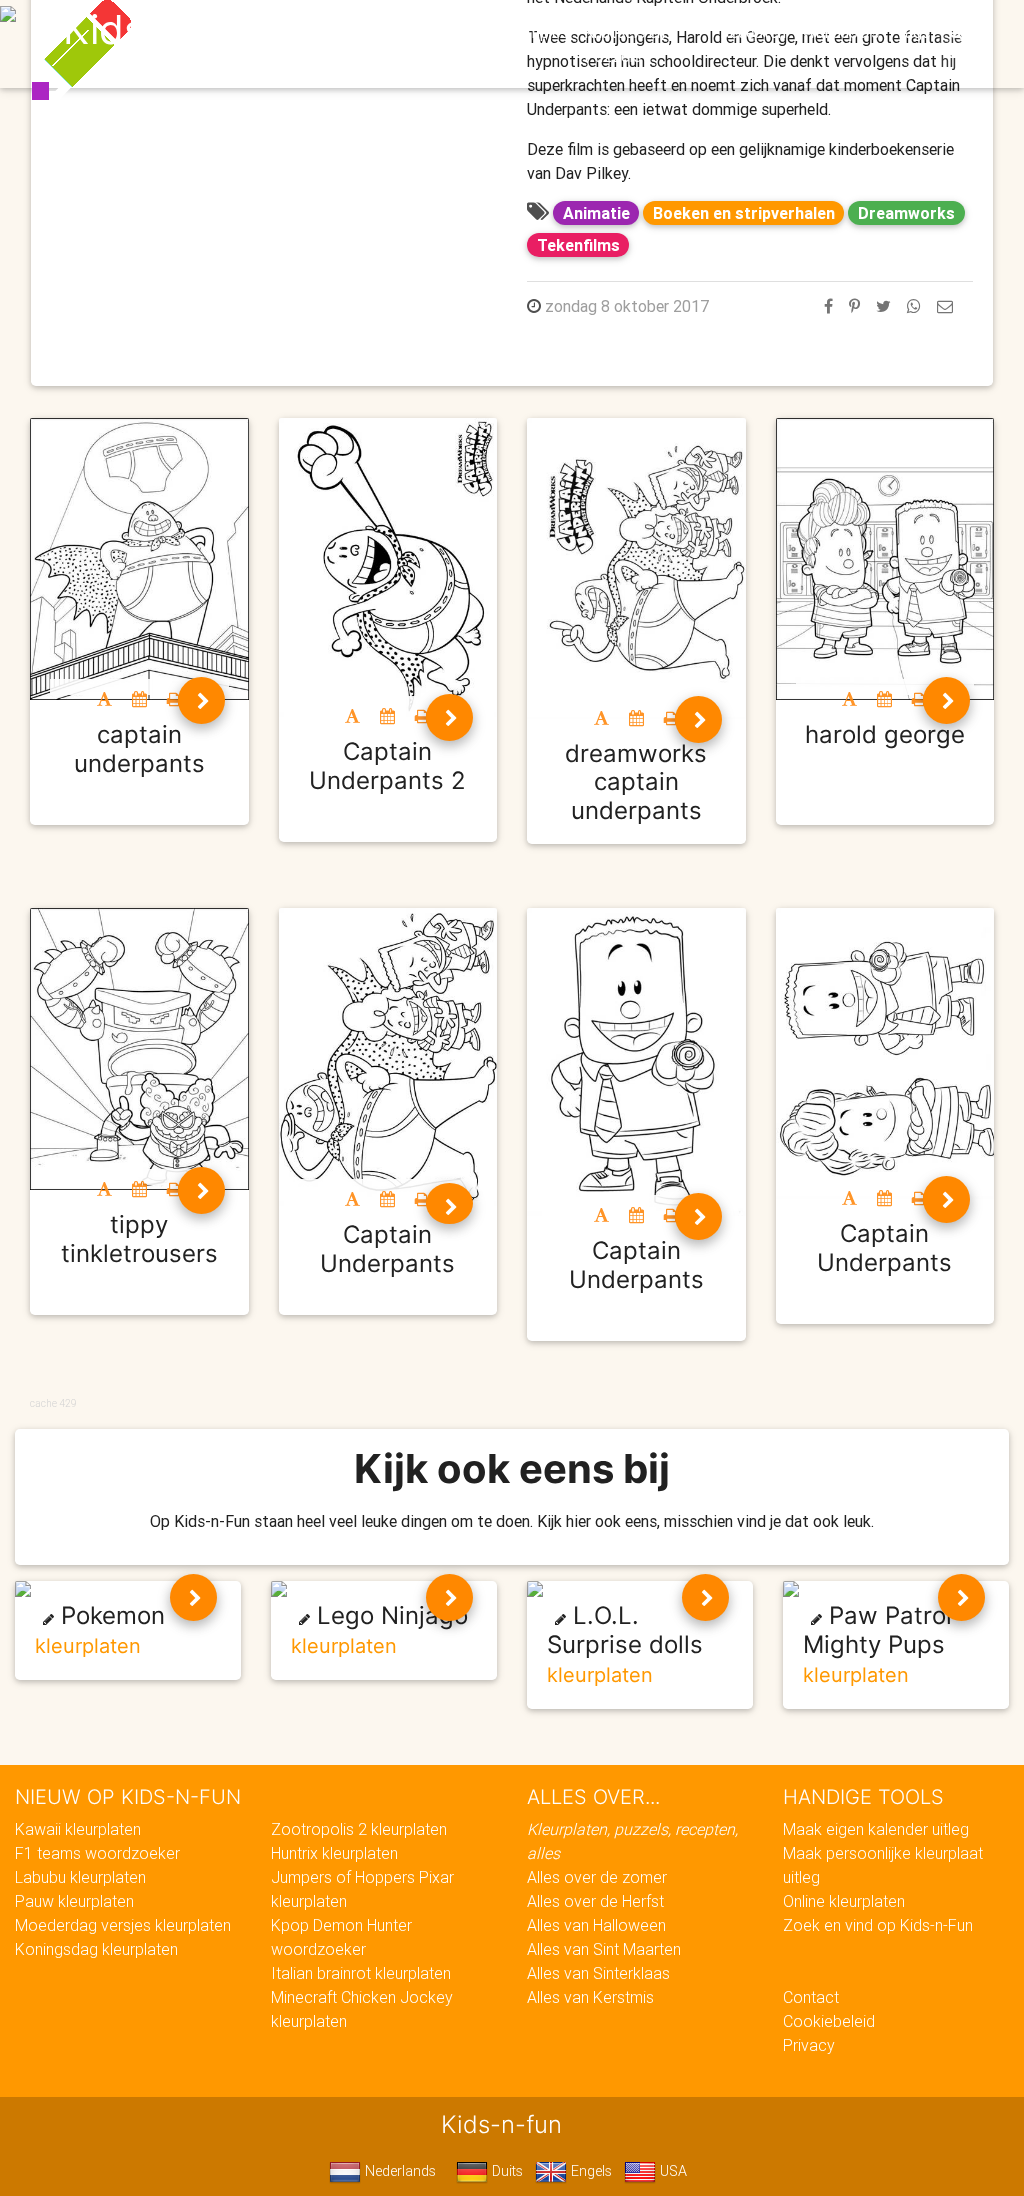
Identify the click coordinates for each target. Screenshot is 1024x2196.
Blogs (411, 32)
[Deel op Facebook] (828, 306)
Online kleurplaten (844, 1901)
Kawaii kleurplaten (78, 1829)
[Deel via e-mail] (945, 306)
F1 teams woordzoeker (97, 1853)
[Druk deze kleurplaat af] (174, 699)
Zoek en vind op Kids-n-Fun (878, 1925)
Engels (589, 2171)
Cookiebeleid (829, 2021)
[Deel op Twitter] (883, 306)
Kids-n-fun (163, 30)
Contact (811, 1997)
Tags (912, 32)
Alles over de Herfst (595, 1901)
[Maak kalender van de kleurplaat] (139, 699)
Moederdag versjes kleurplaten (123, 1925)
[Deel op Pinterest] (854, 306)
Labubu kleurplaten (80, 1877)
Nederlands (398, 2171)
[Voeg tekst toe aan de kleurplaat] (104, 699)
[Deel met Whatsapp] (914, 306)
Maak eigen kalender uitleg (876, 1829)
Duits (505, 2171)
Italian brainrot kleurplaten (361, 1973)
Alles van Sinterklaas (598, 1973)
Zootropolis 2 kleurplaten (359, 1829)
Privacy (809, 2045)
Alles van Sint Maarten (604, 1949)
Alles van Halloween (596, 1925)
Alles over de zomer (597, 1877)
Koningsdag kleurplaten (96, 1949)
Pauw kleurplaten (74, 1901)
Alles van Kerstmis (590, 1997)
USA (671, 2171)
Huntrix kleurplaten (334, 1853)
